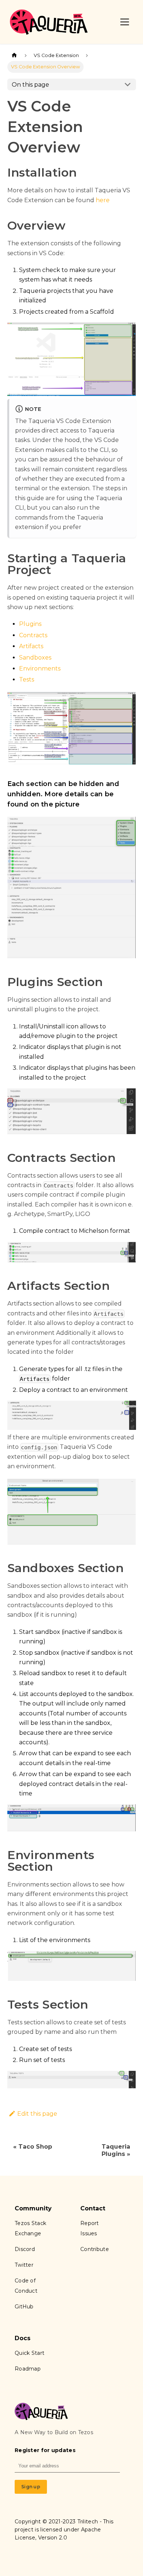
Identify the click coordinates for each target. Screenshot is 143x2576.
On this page (30, 85)
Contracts (33, 635)
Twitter (24, 2265)
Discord (25, 2249)
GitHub (24, 2307)
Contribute (95, 2249)
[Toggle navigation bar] (125, 22)
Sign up (31, 2487)
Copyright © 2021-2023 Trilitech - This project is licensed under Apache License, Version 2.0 (64, 2530)
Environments (40, 668)
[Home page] (14, 55)
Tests (27, 679)
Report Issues (90, 2228)
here (103, 200)
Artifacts (31, 646)
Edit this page (37, 2114)
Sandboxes (35, 658)
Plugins (30, 624)
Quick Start (30, 2353)
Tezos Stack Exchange (30, 2228)
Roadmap (28, 2369)
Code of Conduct (26, 2286)
